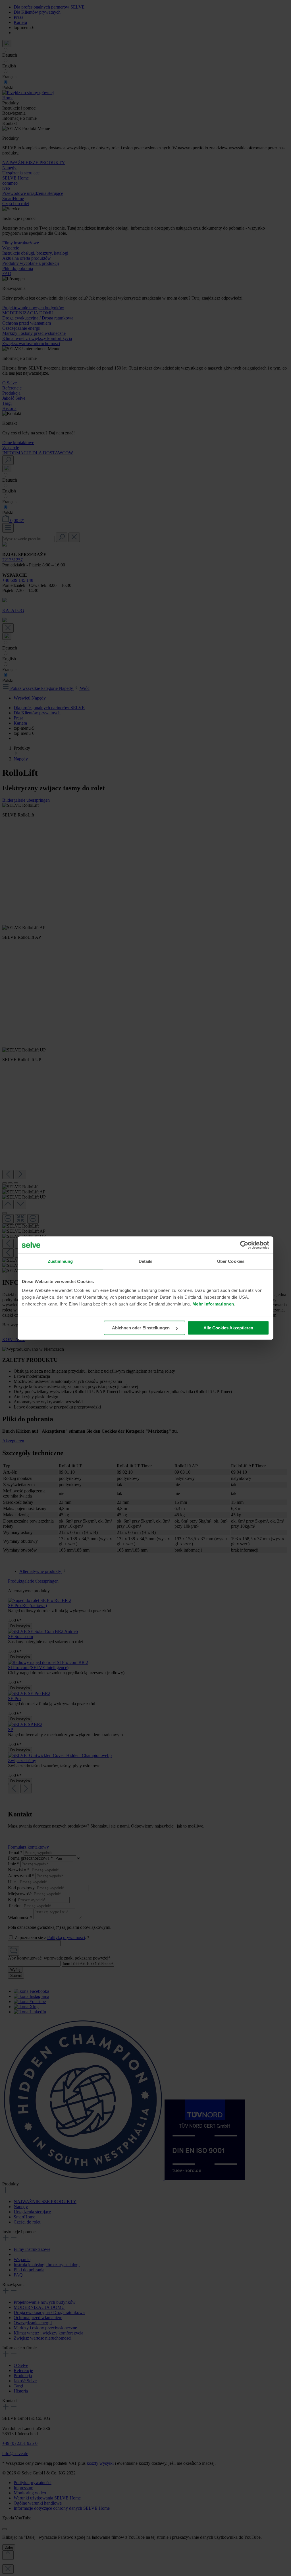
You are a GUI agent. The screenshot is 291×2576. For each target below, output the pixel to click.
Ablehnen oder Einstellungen (141, 1328)
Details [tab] (146, 1261)
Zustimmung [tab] (60, 1261)
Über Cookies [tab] (231, 1261)
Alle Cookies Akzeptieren (228, 1328)
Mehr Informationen (213, 1304)
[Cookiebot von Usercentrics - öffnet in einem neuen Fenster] (244, 1245)
